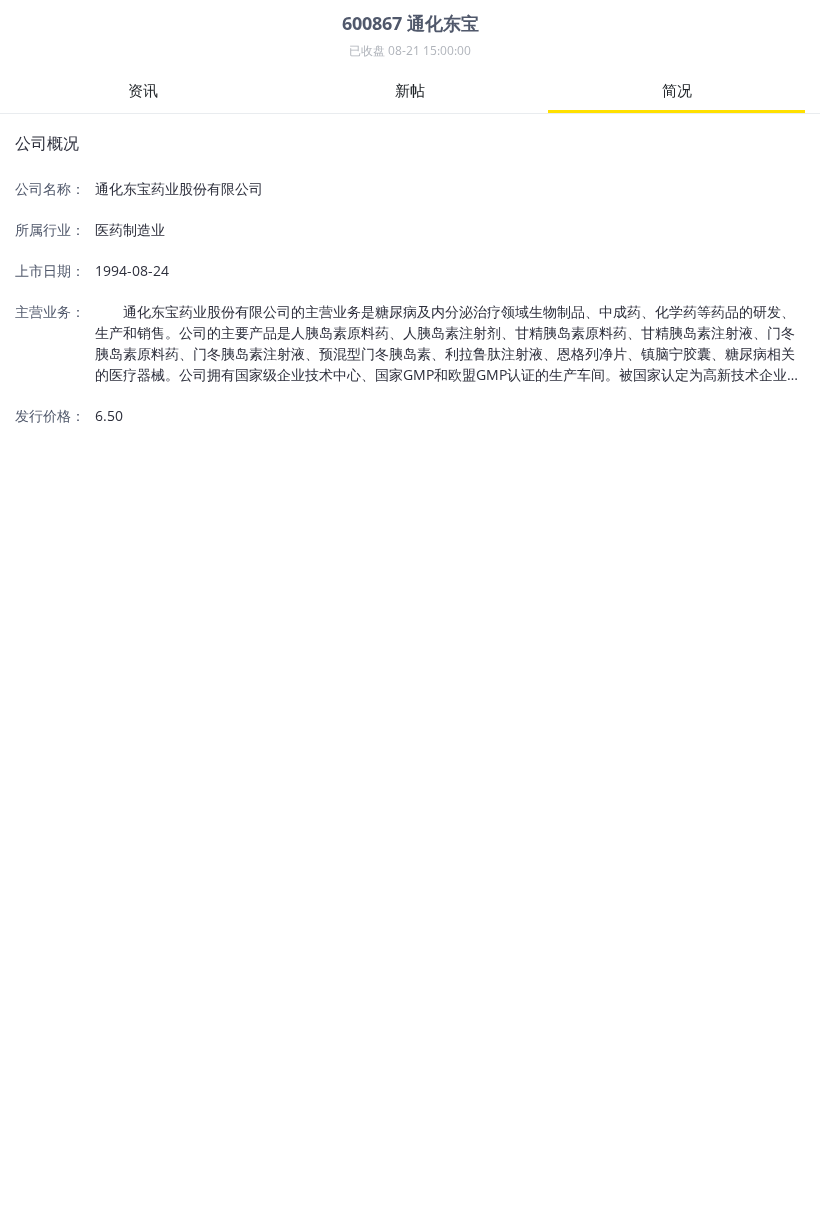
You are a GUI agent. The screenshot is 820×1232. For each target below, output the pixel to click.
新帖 (410, 90)
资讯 (143, 90)
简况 (677, 90)
